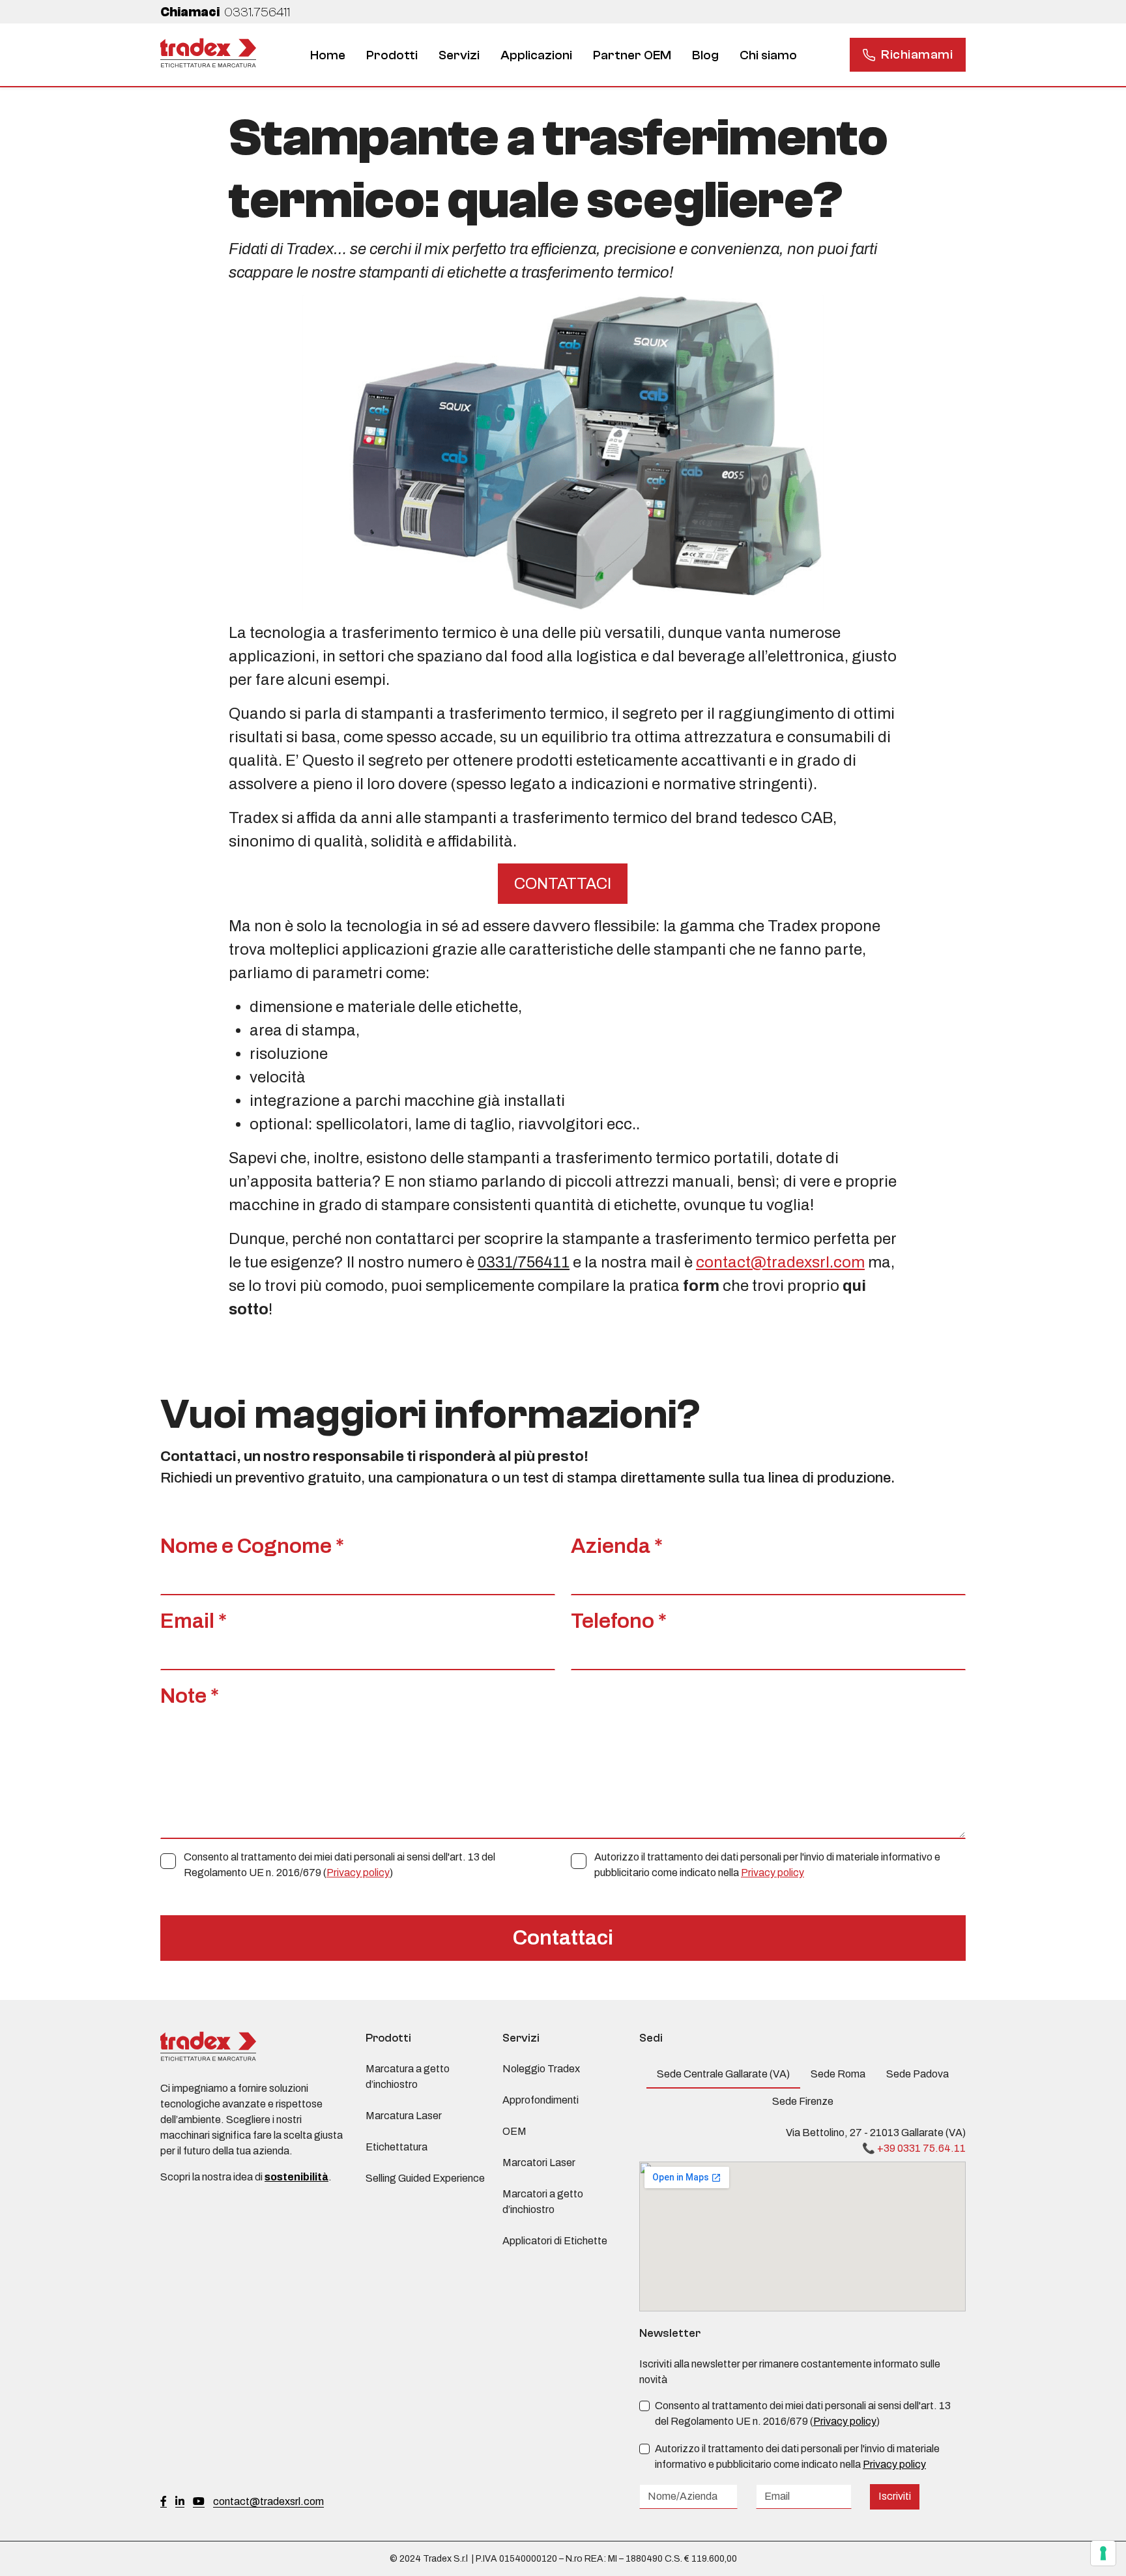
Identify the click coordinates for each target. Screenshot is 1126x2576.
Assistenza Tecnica (467, 65)
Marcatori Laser (539, 2163)
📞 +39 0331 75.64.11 (914, 2148)
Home (328, 55)
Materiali (590, 65)
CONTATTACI (563, 884)
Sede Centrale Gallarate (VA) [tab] (723, 2074)
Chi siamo (768, 55)
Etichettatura (720, 65)
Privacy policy (358, 1873)
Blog (705, 55)
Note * (190, 1696)
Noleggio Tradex (541, 2069)
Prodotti (392, 55)
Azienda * (617, 1546)
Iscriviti (895, 2496)
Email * (194, 1621)
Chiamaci (225, 12)
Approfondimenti (541, 2100)
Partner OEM (632, 55)
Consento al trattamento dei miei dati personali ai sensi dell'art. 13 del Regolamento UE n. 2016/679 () (339, 1865)
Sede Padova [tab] (917, 2074)
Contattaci (563, 1938)
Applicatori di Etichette (555, 2241)
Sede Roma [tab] (838, 2074)
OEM (514, 2131)
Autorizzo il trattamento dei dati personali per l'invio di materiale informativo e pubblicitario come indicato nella (767, 1865)
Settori (521, 65)
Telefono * (619, 1621)
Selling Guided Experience (425, 2178)
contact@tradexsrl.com (780, 1262)
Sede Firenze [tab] (803, 2101)
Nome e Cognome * (252, 1546)
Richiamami (917, 54)
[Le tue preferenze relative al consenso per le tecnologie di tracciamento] (1103, 2553)
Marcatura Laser (404, 2116)
